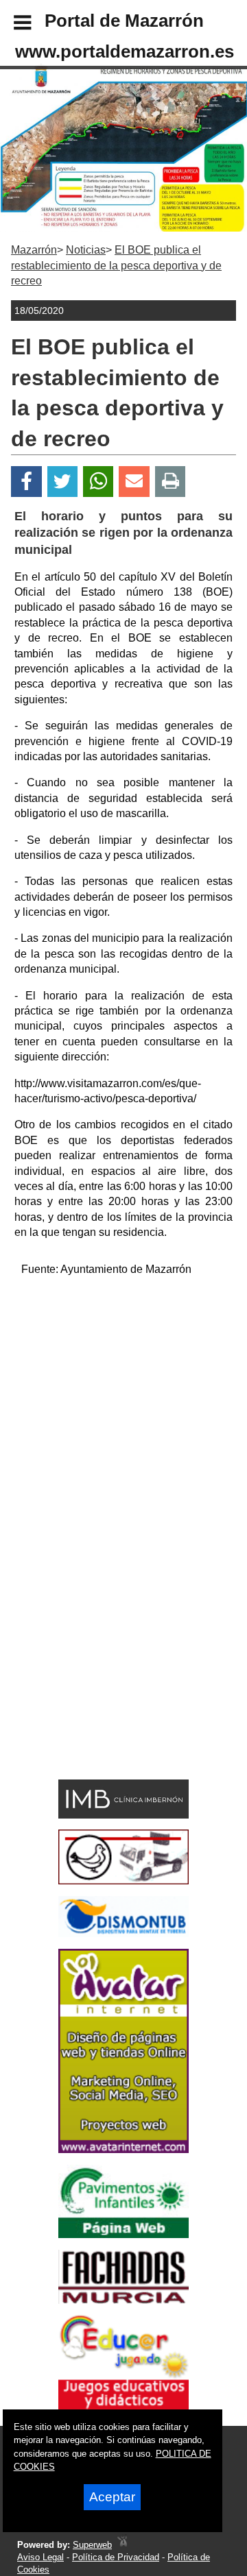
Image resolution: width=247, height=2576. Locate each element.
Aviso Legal (40, 2557)
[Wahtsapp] (98, 482)
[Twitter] (62, 482)
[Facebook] (26, 482)
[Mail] (134, 482)
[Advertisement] (123, 1412)
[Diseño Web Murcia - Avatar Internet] (122, 2545)
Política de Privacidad (116, 2557)
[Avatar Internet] (123, 2149)
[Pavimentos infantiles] (123, 2234)
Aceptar (112, 2497)
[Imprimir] (170, 482)
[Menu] (11, 25)
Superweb (92, 2545)
